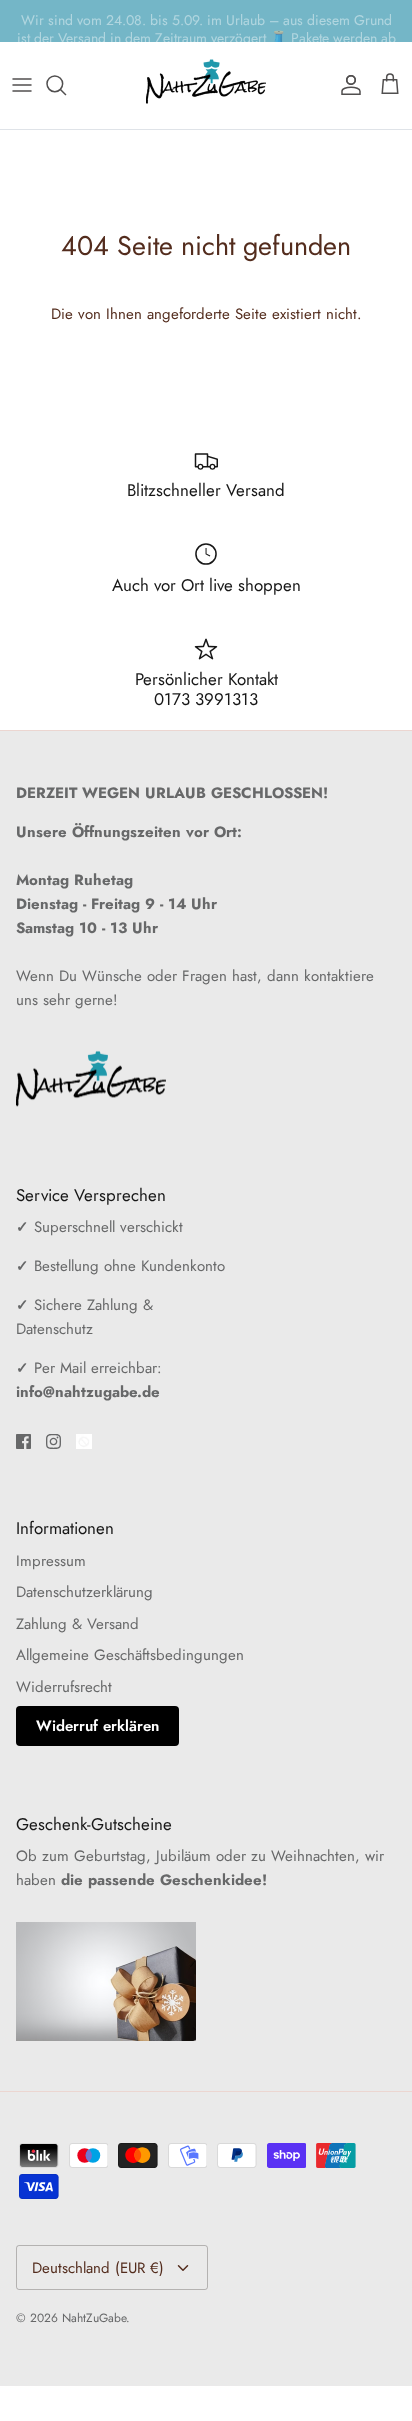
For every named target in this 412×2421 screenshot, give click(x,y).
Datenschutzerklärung (84, 1592)
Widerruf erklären (97, 1726)
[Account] (346, 85)
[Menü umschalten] (22, 85)
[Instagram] (53, 1441)
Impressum (51, 1561)
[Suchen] (66, 85)
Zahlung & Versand (77, 1624)
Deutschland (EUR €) (98, 2268)
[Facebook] (23, 1441)
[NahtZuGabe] (206, 85)
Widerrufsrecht (64, 1687)
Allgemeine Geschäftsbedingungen (130, 1655)
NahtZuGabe (94, 2318)
